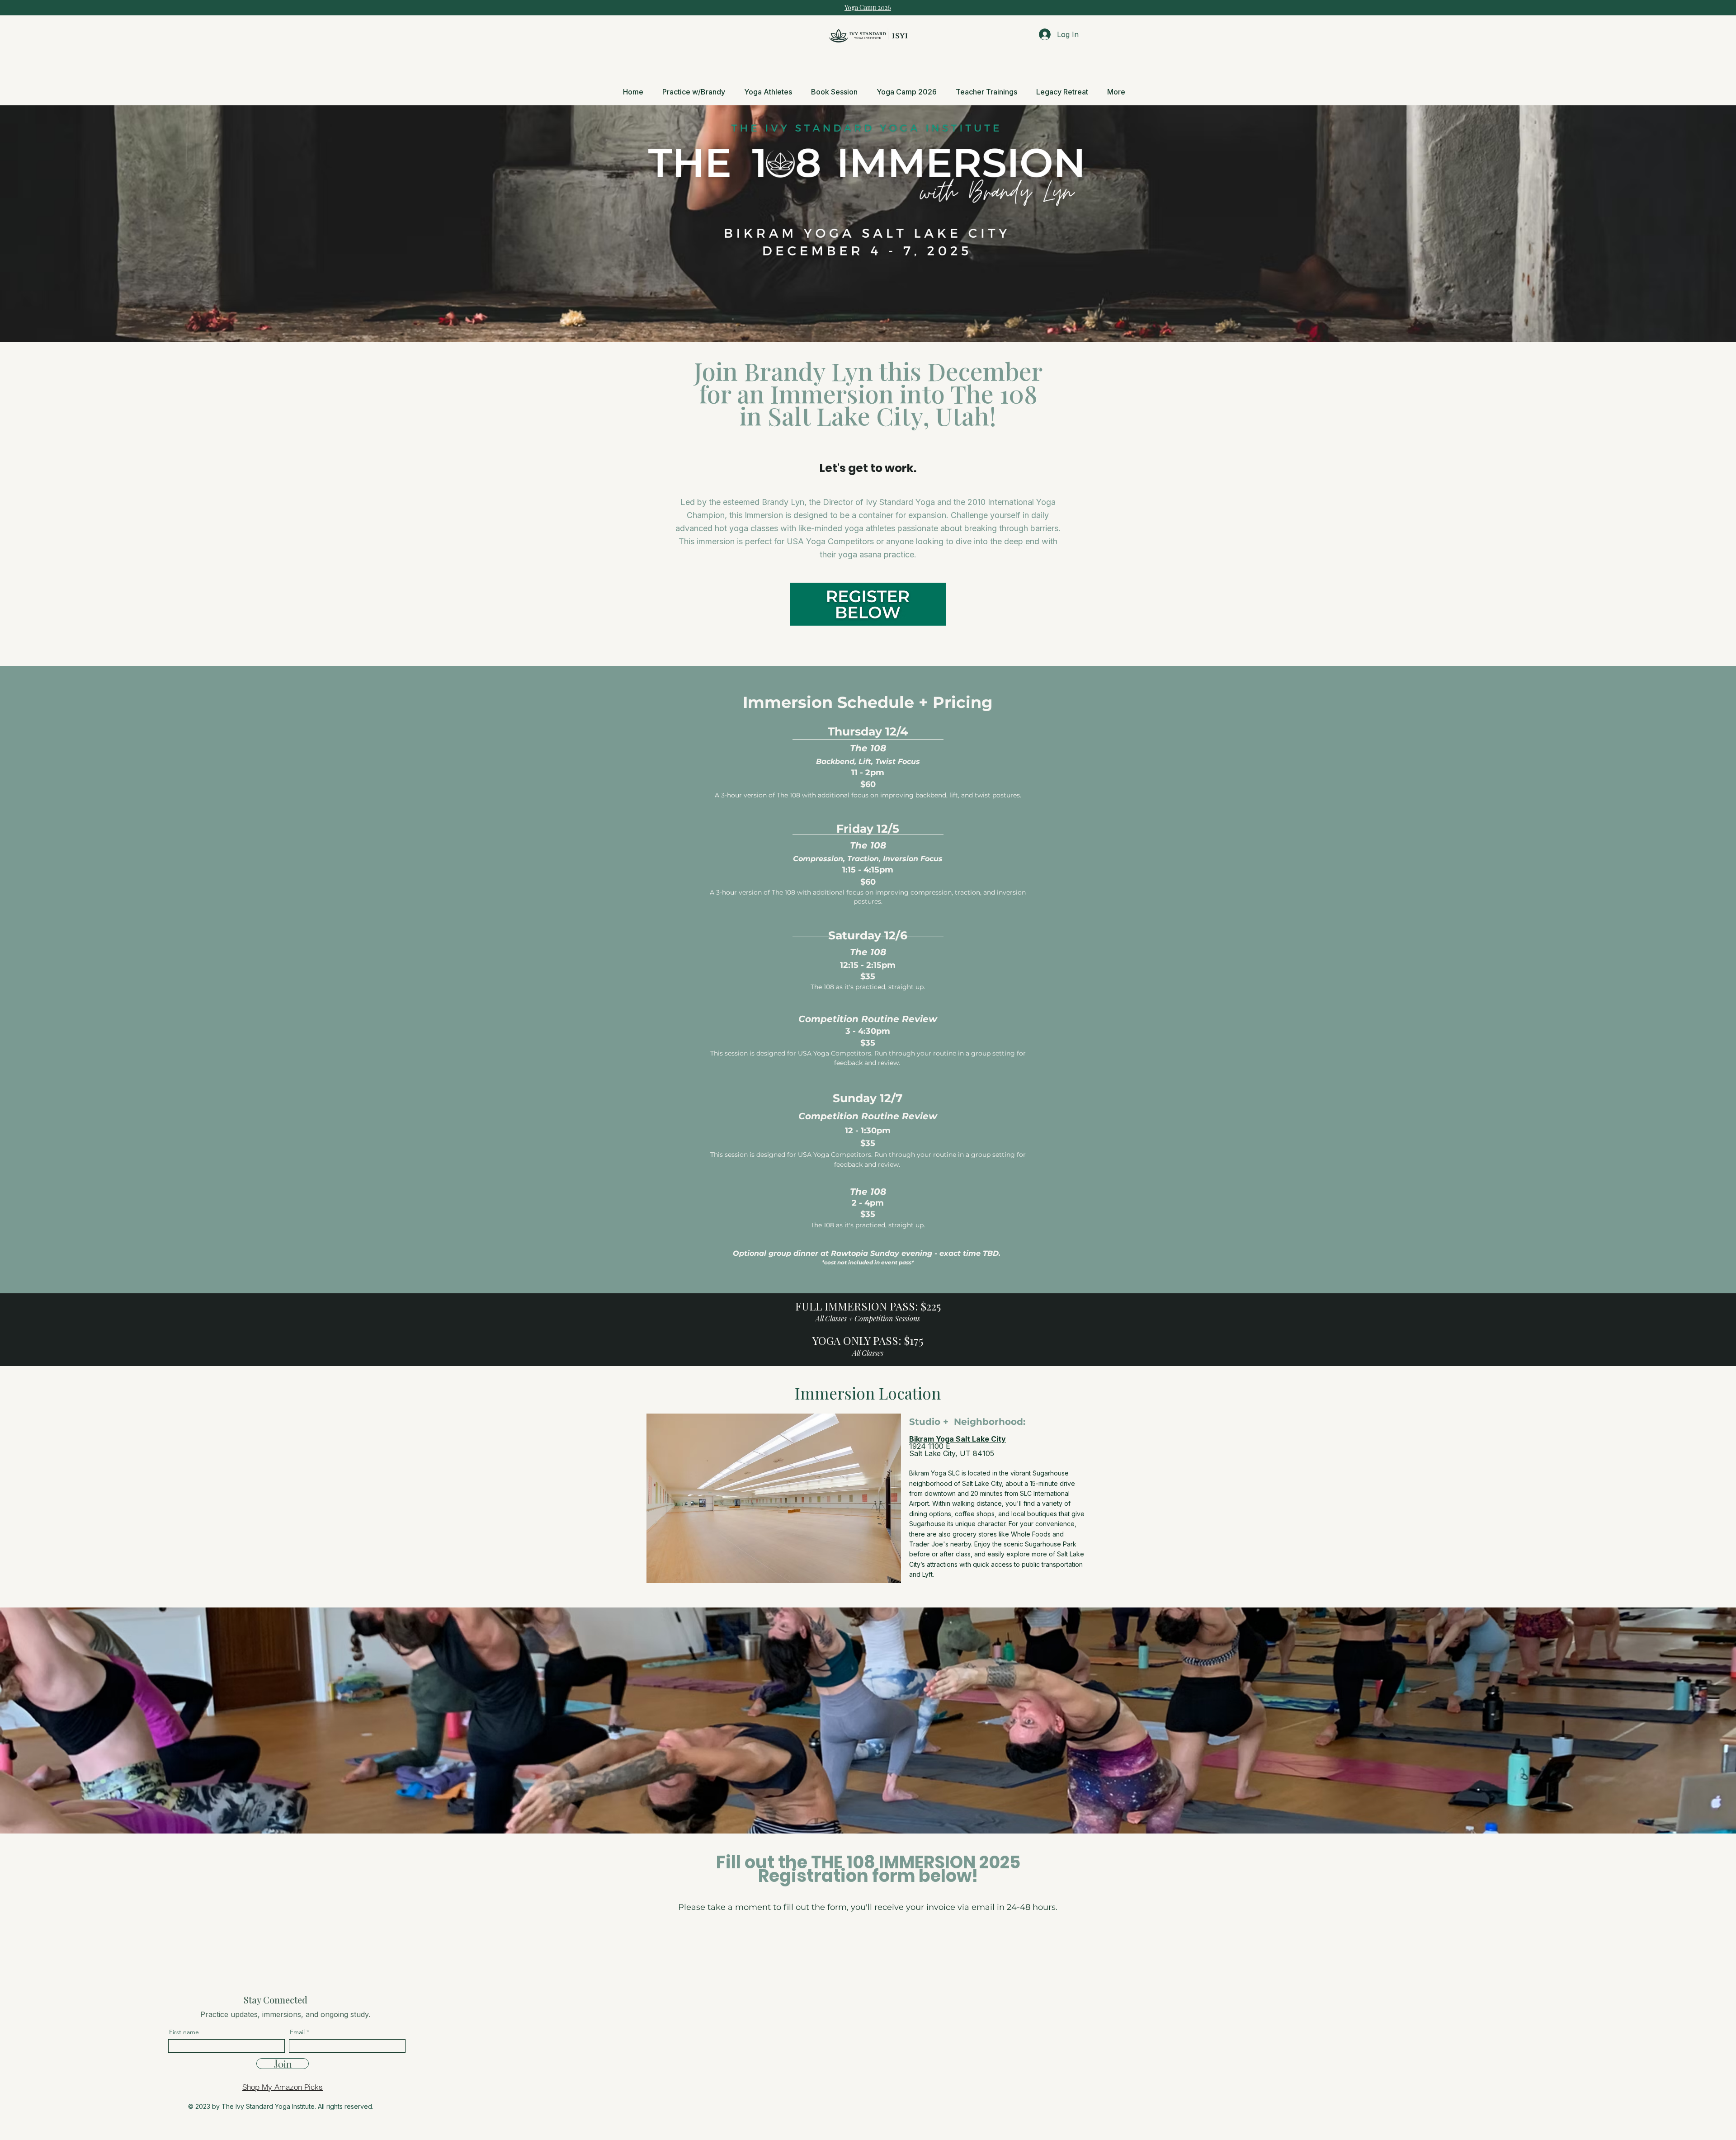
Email (297, 2032)
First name (184, 2032)
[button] (986, 92)
